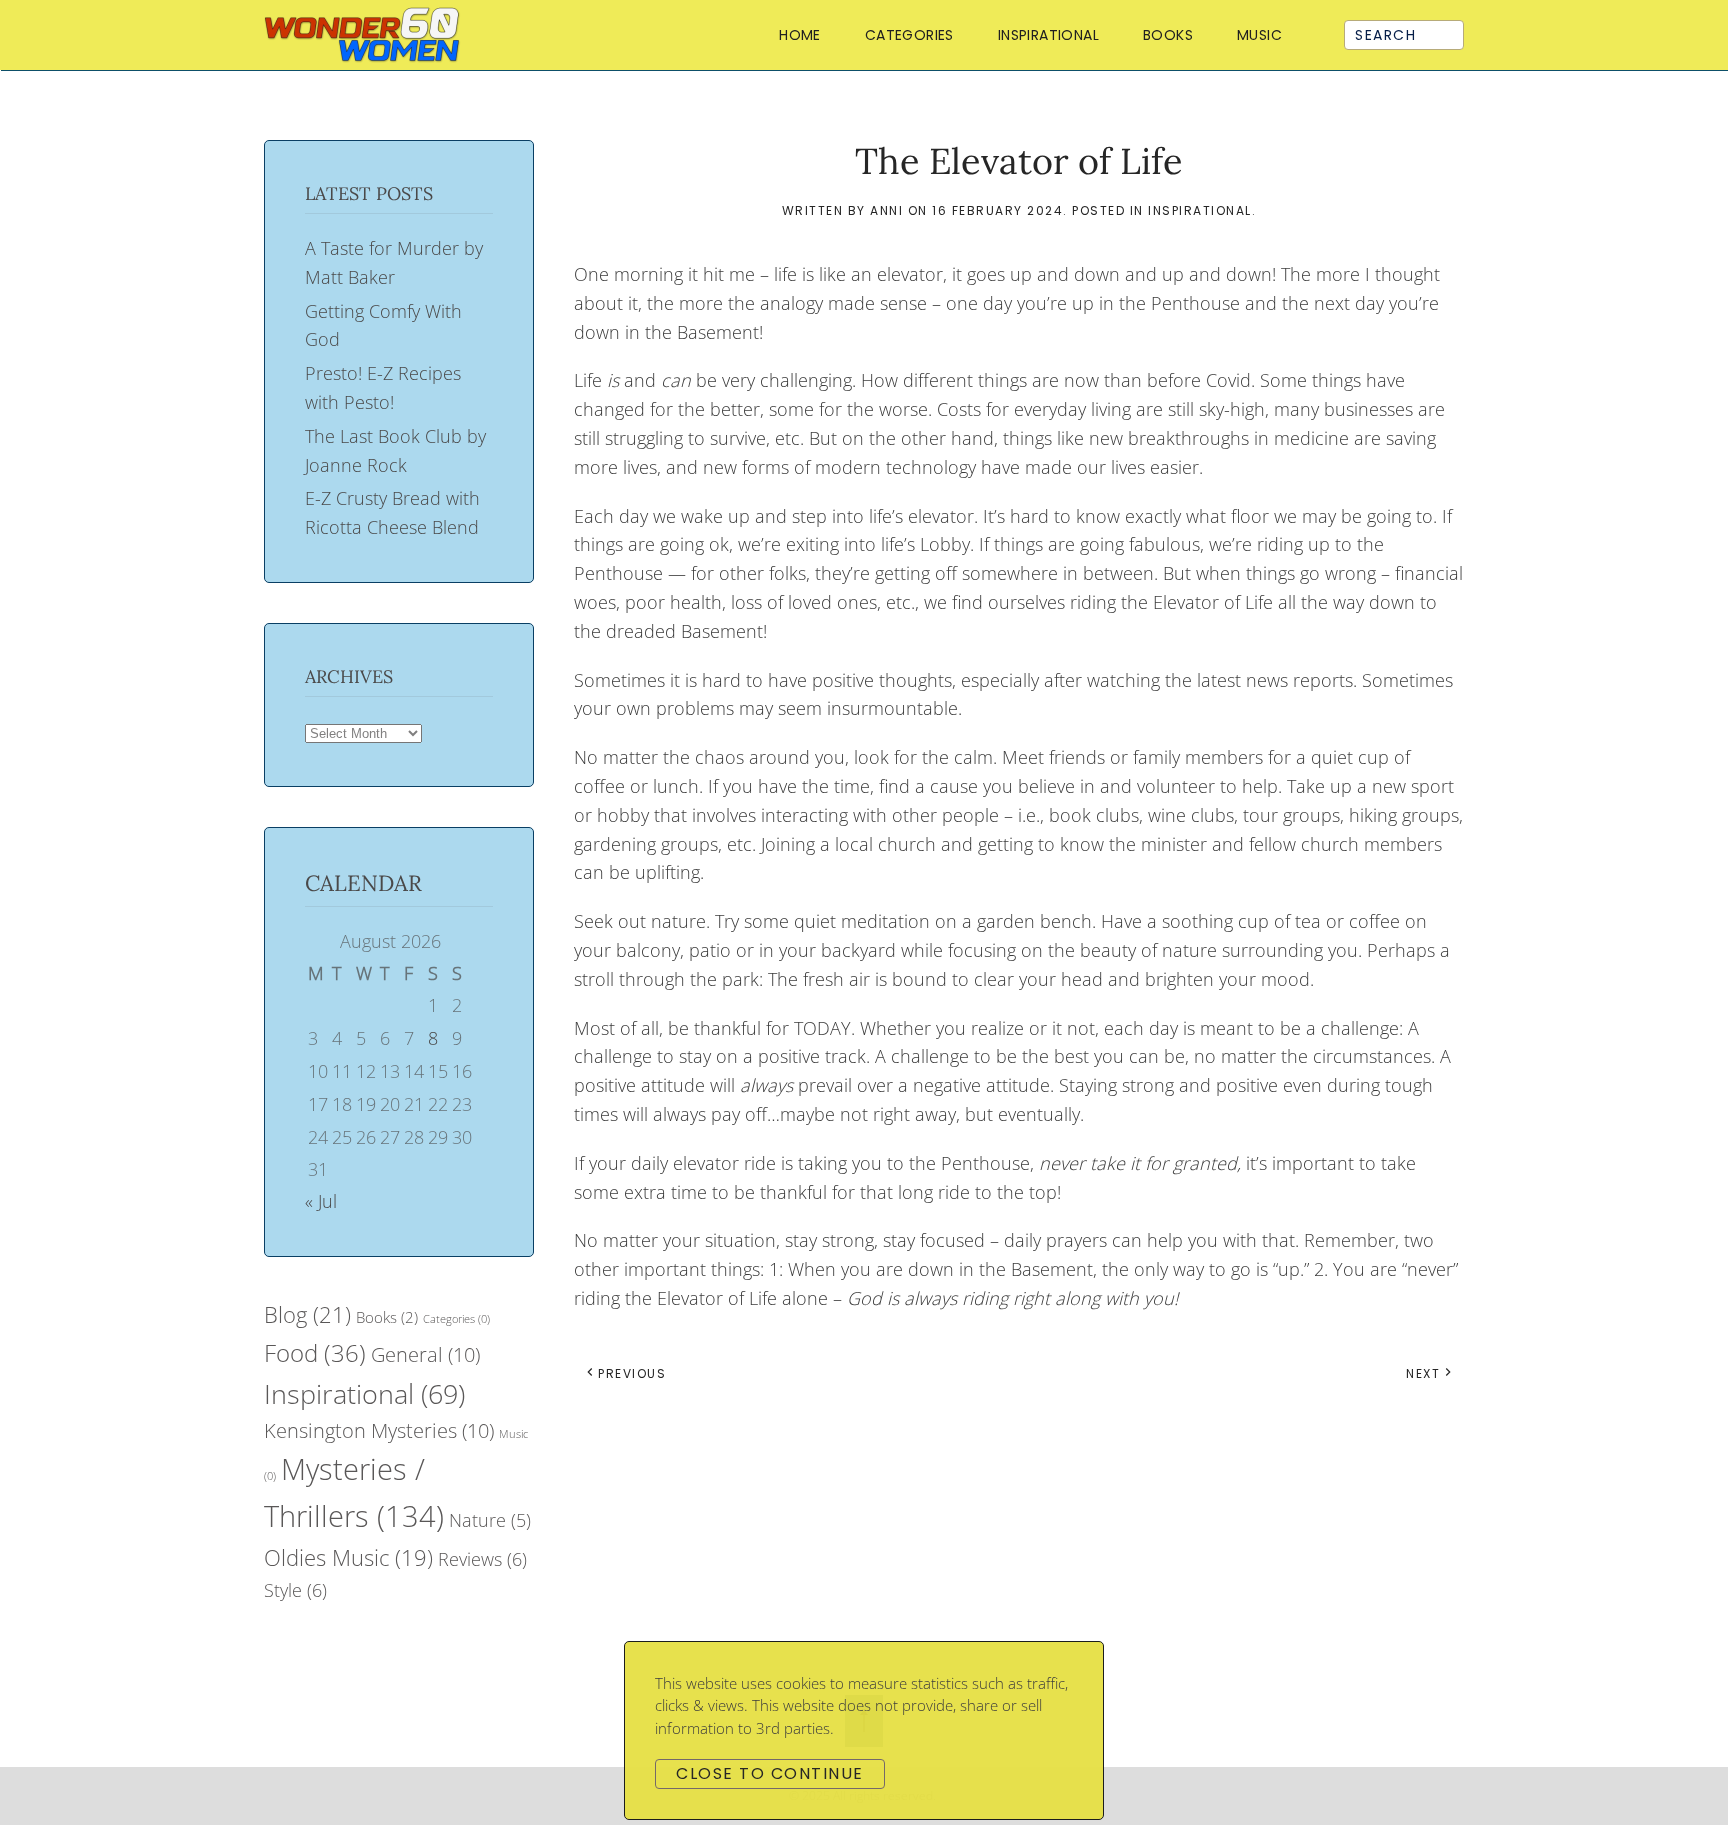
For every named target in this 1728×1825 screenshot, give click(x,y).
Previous (632, 1373)
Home (800, 35)
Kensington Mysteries (379, 1430)
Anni (886, 210)
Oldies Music (348, 1557)
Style (295, 1590)
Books (387, 1317)
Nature (490, 1520)
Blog (307, 1314)
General (425, 1354)
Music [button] (1259, 35)
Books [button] (1168, 35)
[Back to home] (366, 35)
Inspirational (1048, 35)
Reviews (482, 1559)
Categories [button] (909, 35)
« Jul (321, 1201)
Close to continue (770, 1773)
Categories (456, 1319)
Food (315, 1352)
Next (1423, 1373)
